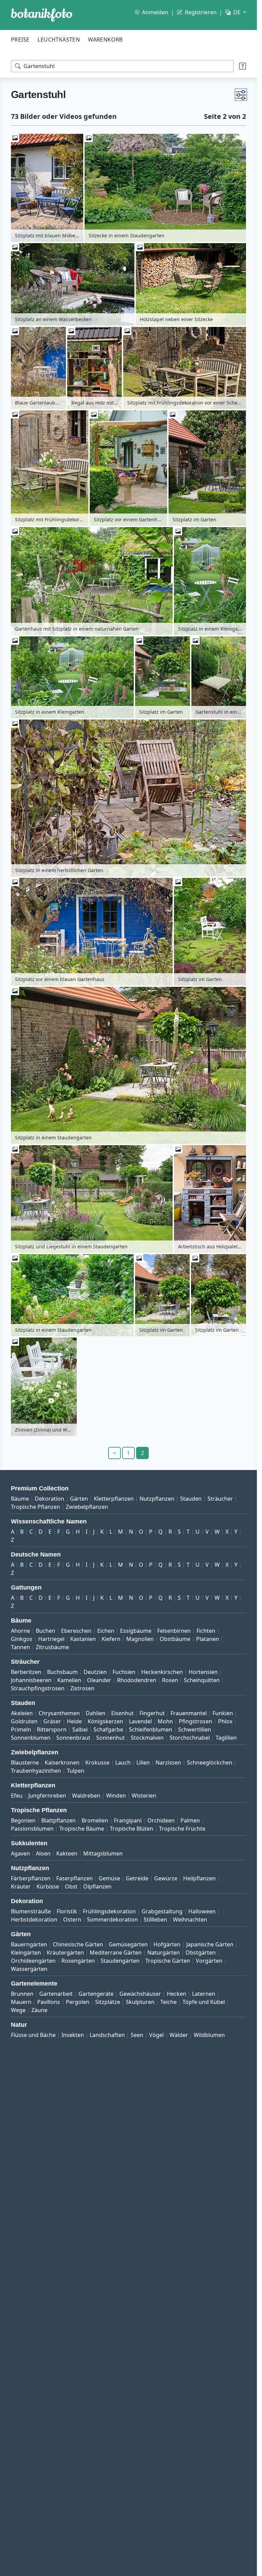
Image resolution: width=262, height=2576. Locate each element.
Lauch (123, 1763)
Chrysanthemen (59, 1713)
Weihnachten (190, 1919)
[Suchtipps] (243, 66)
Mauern (21, 2002)
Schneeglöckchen (210, 1763)
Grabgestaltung (162, 1911)
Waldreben (86, 1796)
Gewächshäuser (140, 1994)
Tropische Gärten (168, 1961)
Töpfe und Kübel (204, 2002)
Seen (137, 2035)
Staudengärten (120, 1961)
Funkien (223, 1713)
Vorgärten (209, 1961)
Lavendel (140, 1721)
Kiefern (111, 1639)
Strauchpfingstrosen (38, 1688)
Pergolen (78, 2002)
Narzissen (168, 1763)
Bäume (20, 1499)
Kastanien (83, 1639)
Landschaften (107, 2035)
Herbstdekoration (34, 1919)
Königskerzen (105, 1721)
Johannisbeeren (31, 1680)
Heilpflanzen (199, 1878)
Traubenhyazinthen (36, 1771)
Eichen (106, 1631)
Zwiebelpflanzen (87, 1507)
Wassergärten (29, 1969)
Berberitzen (26, 1672)
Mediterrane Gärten (116, 1953)
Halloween (202, 1911)
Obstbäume (175, 1639)
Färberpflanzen (31, 1878)
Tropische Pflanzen (35, 1507)
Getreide (137, 1878)
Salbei (80, 1729)
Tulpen (76, 1771)
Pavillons (49, 2002)
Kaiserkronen (62, 1763)
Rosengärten (78, 1961)
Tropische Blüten (132, 1829)
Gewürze (166, 1878)
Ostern (72, 1919)
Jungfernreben (47, 1796)
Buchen (46, 1631)
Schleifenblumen (151, 1729)
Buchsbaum (62, 1672)
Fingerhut (152, 1713)
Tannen (20, 1647)
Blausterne (25, 1763)
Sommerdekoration (112, 1919)
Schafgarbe (108, 1729)
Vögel (156, 2035)
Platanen (208, 1639)
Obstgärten (201, 1953)
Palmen (190, 1820)
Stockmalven (147, 1738)
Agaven (20, 1853)
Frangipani (128, 1820)
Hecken (177, 1994)
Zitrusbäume (52, 1647)
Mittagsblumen (103, 1853)
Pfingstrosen (195, 1721)
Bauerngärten (29, 1944)
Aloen (43, 1853)
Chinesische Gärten (78, 1944)
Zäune (39, 2010)
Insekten (73, 2035)
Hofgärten (167, 1944)
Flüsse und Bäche (33, 2035)
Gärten (79, 1499)
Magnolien (140, 1639)
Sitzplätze (108, 2002)
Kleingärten (26, 1953)
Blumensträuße (31, 1911)
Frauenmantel (189, 1713)
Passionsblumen (32, 1829)
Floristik (67, 1911)
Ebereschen (76, 1631)
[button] (241, 95)
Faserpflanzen (75, 1878)
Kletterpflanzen (114, 1499)
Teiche (169, 2002)
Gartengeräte (96, 1994)
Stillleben (155, 1919)
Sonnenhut (111, 1738)
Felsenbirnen (174, 1631)
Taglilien (226, 1738)
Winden (116, 1796)
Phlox (225, 1721)
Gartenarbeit (56, 1994)
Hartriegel (51, 1639)
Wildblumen (209, 2035)
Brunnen (22, 1994)
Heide (74, 1721)
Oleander (99, 1680)
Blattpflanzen (59, 1820)
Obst (71, 1886)
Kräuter (21, 1886)
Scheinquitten (202, 1680)
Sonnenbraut (73, 1738)
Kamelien (69, 1680)
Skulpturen (140, 2002)
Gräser (52, 1721)
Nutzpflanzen (157, 1499)
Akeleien (22, 1713)
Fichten (206, 1631)
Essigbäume (136, 1631)
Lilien (143, 1763)
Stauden (191, 1499)
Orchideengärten (33, 1961)
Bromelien (95, 1820)
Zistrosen (82, 1688)
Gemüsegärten (128, 1944)
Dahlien (96, 1713)
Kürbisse (48, 1886)
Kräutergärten (65, 1953)
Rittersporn (52, 1729)
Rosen (170, 1680)
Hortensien (203, 1672)
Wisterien (144, 1796)
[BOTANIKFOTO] (42, 15)
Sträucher (220, 1499)
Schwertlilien (195, 1729)
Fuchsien (124, 1672)
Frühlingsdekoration (109, 1911)
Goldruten (24, 1721)
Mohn (165, 1721)
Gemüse (109, 1878)
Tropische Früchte (182, 1829)
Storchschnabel (190, 1738)
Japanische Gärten (210, 1944)
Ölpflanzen (97, 1886)
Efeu (17, 1796)
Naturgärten (164, 1953)
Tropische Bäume (82, 1829)
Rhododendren (137, 1680)
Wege (18, 2010)
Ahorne (20, 1631)
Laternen (204, 1994)
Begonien (23, 1820)
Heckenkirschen (162, 1672)
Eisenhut (122, 1713)
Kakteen (67, 1853)
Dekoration (49, 1499)
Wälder (179, 2035)
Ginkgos (22, 1639)
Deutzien (95, 1672)
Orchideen (161, 1820)
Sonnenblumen (31, 1738)
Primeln (21, 1729)
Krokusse (97, 1763)
